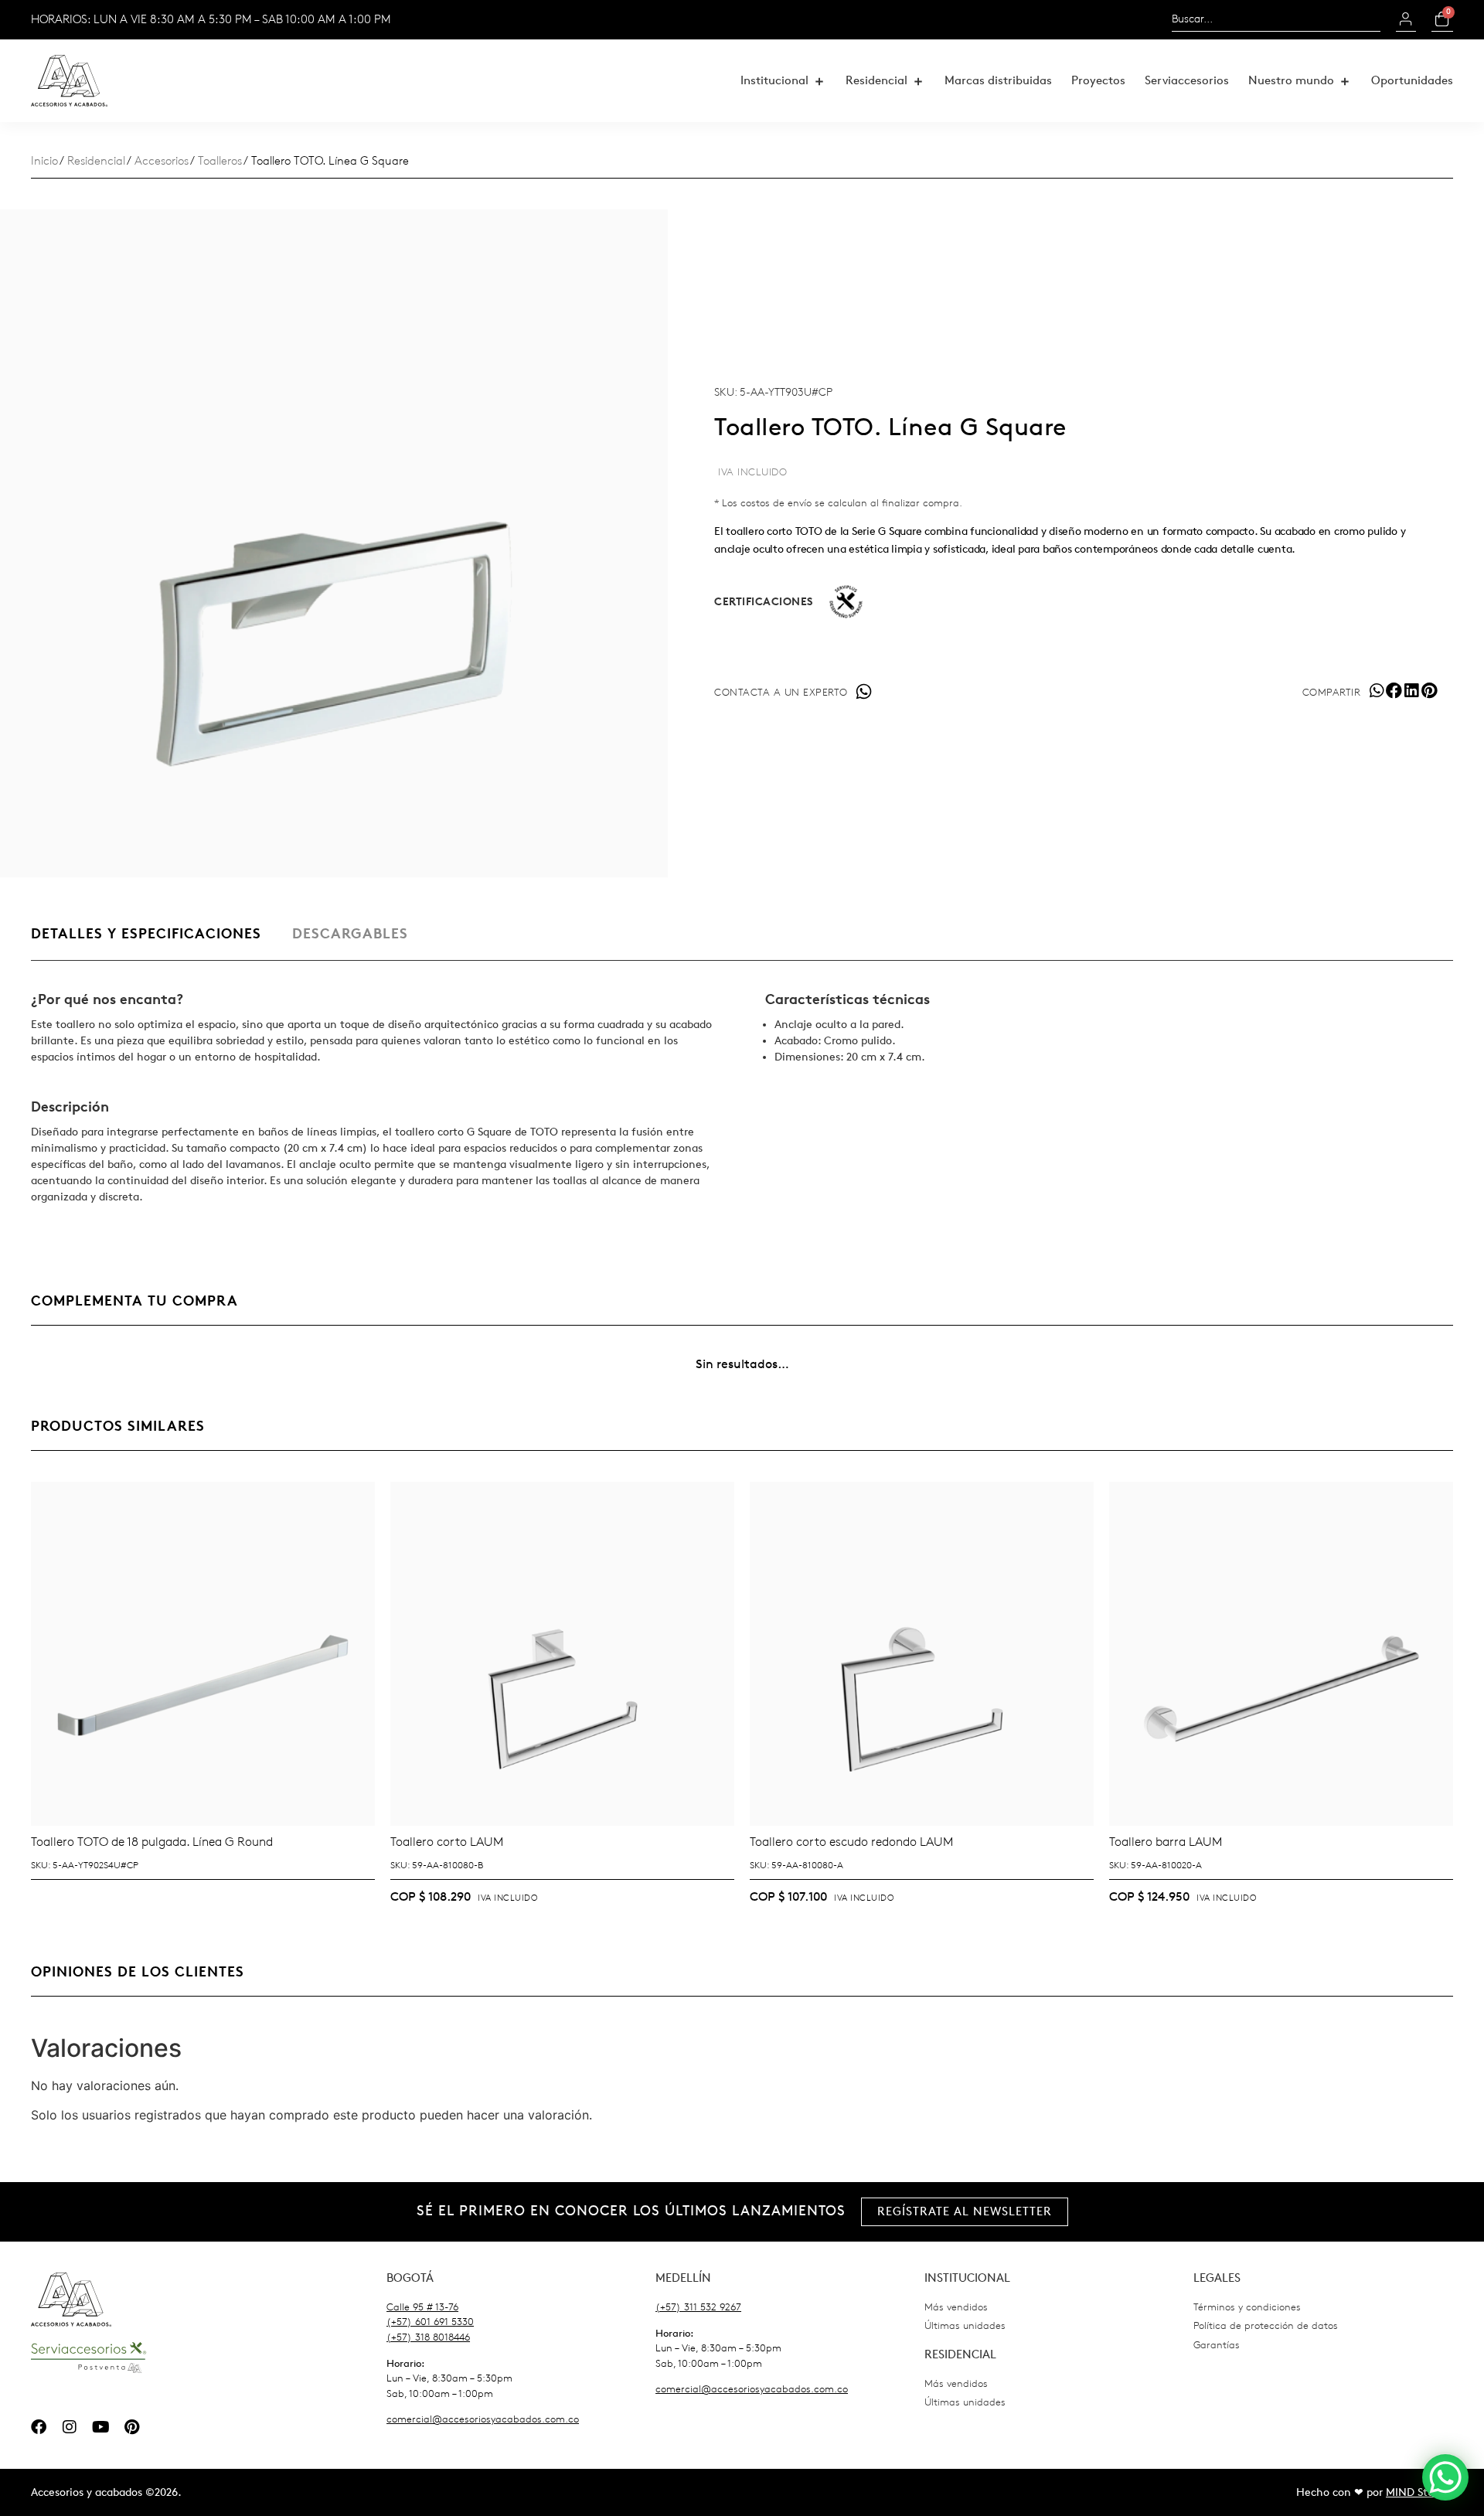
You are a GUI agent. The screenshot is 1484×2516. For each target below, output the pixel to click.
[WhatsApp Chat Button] (1445, 2477)
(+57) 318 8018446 (428, 2337)
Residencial (96, 161)
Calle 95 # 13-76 (422, 2307)
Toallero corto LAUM (447, 1842)
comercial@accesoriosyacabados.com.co (483, 2419)
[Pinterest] (131, 2427)
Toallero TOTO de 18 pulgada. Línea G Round (152, 1842)
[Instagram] (70, 2427)
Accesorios (162, 161)
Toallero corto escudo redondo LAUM (851, 1842)
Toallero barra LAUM (1166, 1842)
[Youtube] (100, 2427)
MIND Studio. (1419, 2492)
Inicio (44, 161)
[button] (783, 81)
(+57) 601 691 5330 (430, 2322)
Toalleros (220, 161)
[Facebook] (39, 2427)
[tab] (146, 942)
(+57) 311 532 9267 (698, 2307)
